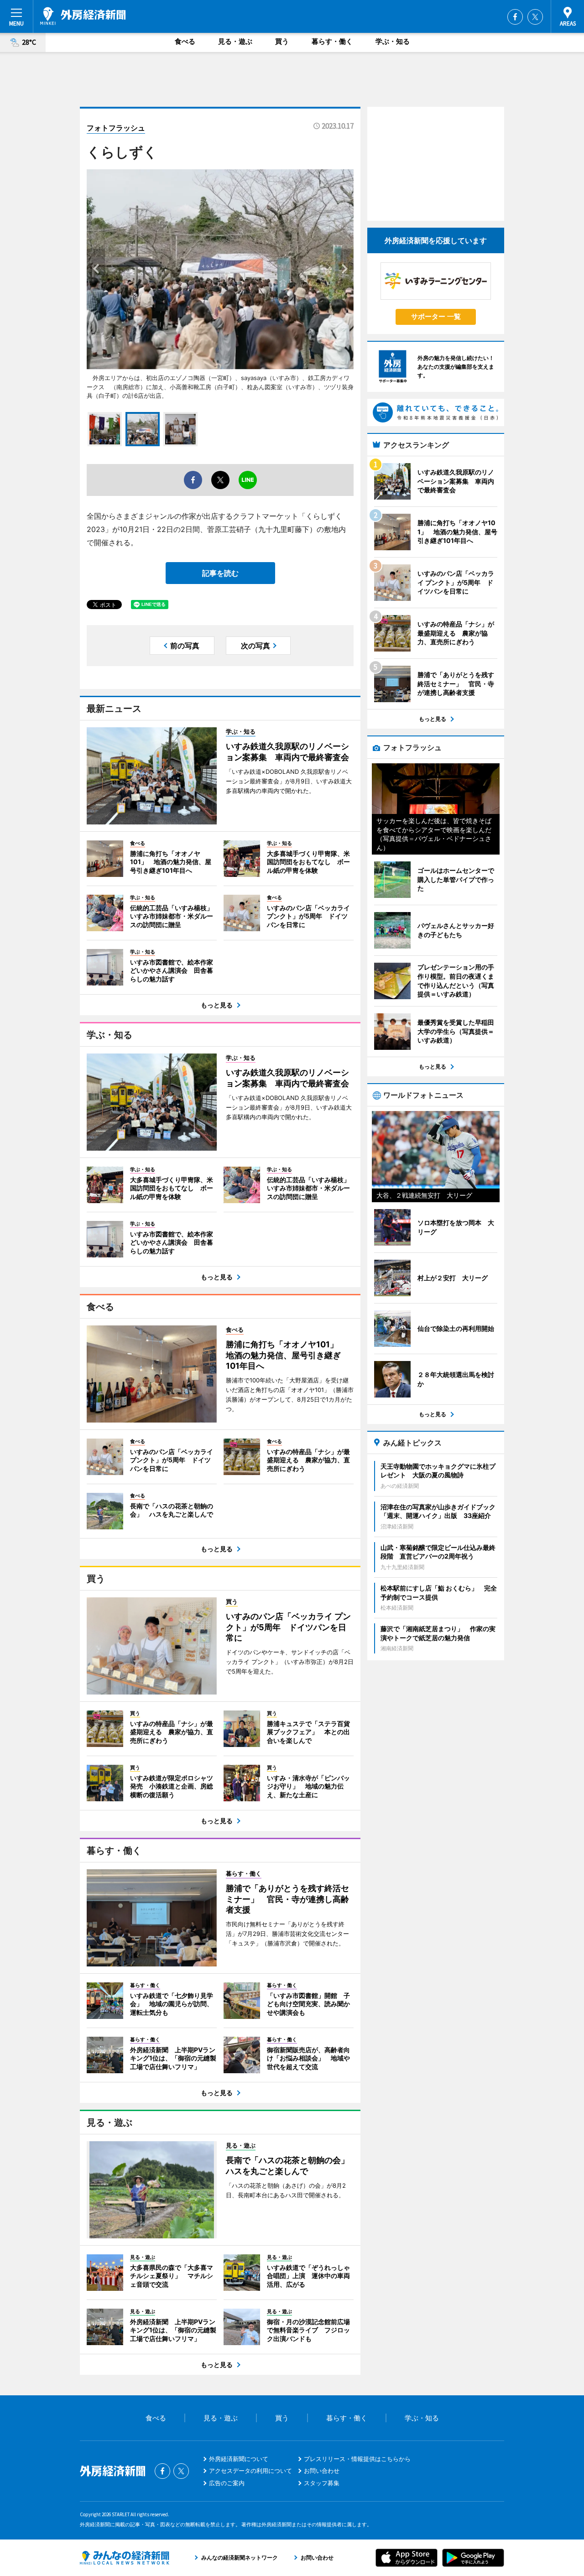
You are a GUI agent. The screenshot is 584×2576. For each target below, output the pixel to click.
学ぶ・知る (393, 41)
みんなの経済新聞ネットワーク (125, 2558)
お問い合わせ (322, 2471)
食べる (185, 41)
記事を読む (220, 573)
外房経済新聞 (83, 16)
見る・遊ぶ (235, 41)
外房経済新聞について (239, 2459)
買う (282, 41)
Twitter (535, 17)
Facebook (515, 17)
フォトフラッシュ (116, 128)
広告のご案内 (227, 2483)
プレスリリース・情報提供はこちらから (357, 2459)
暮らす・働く (332, 41)
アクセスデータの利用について (250, 2471)
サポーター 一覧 (436, 316)
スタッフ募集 (322, 2483)
